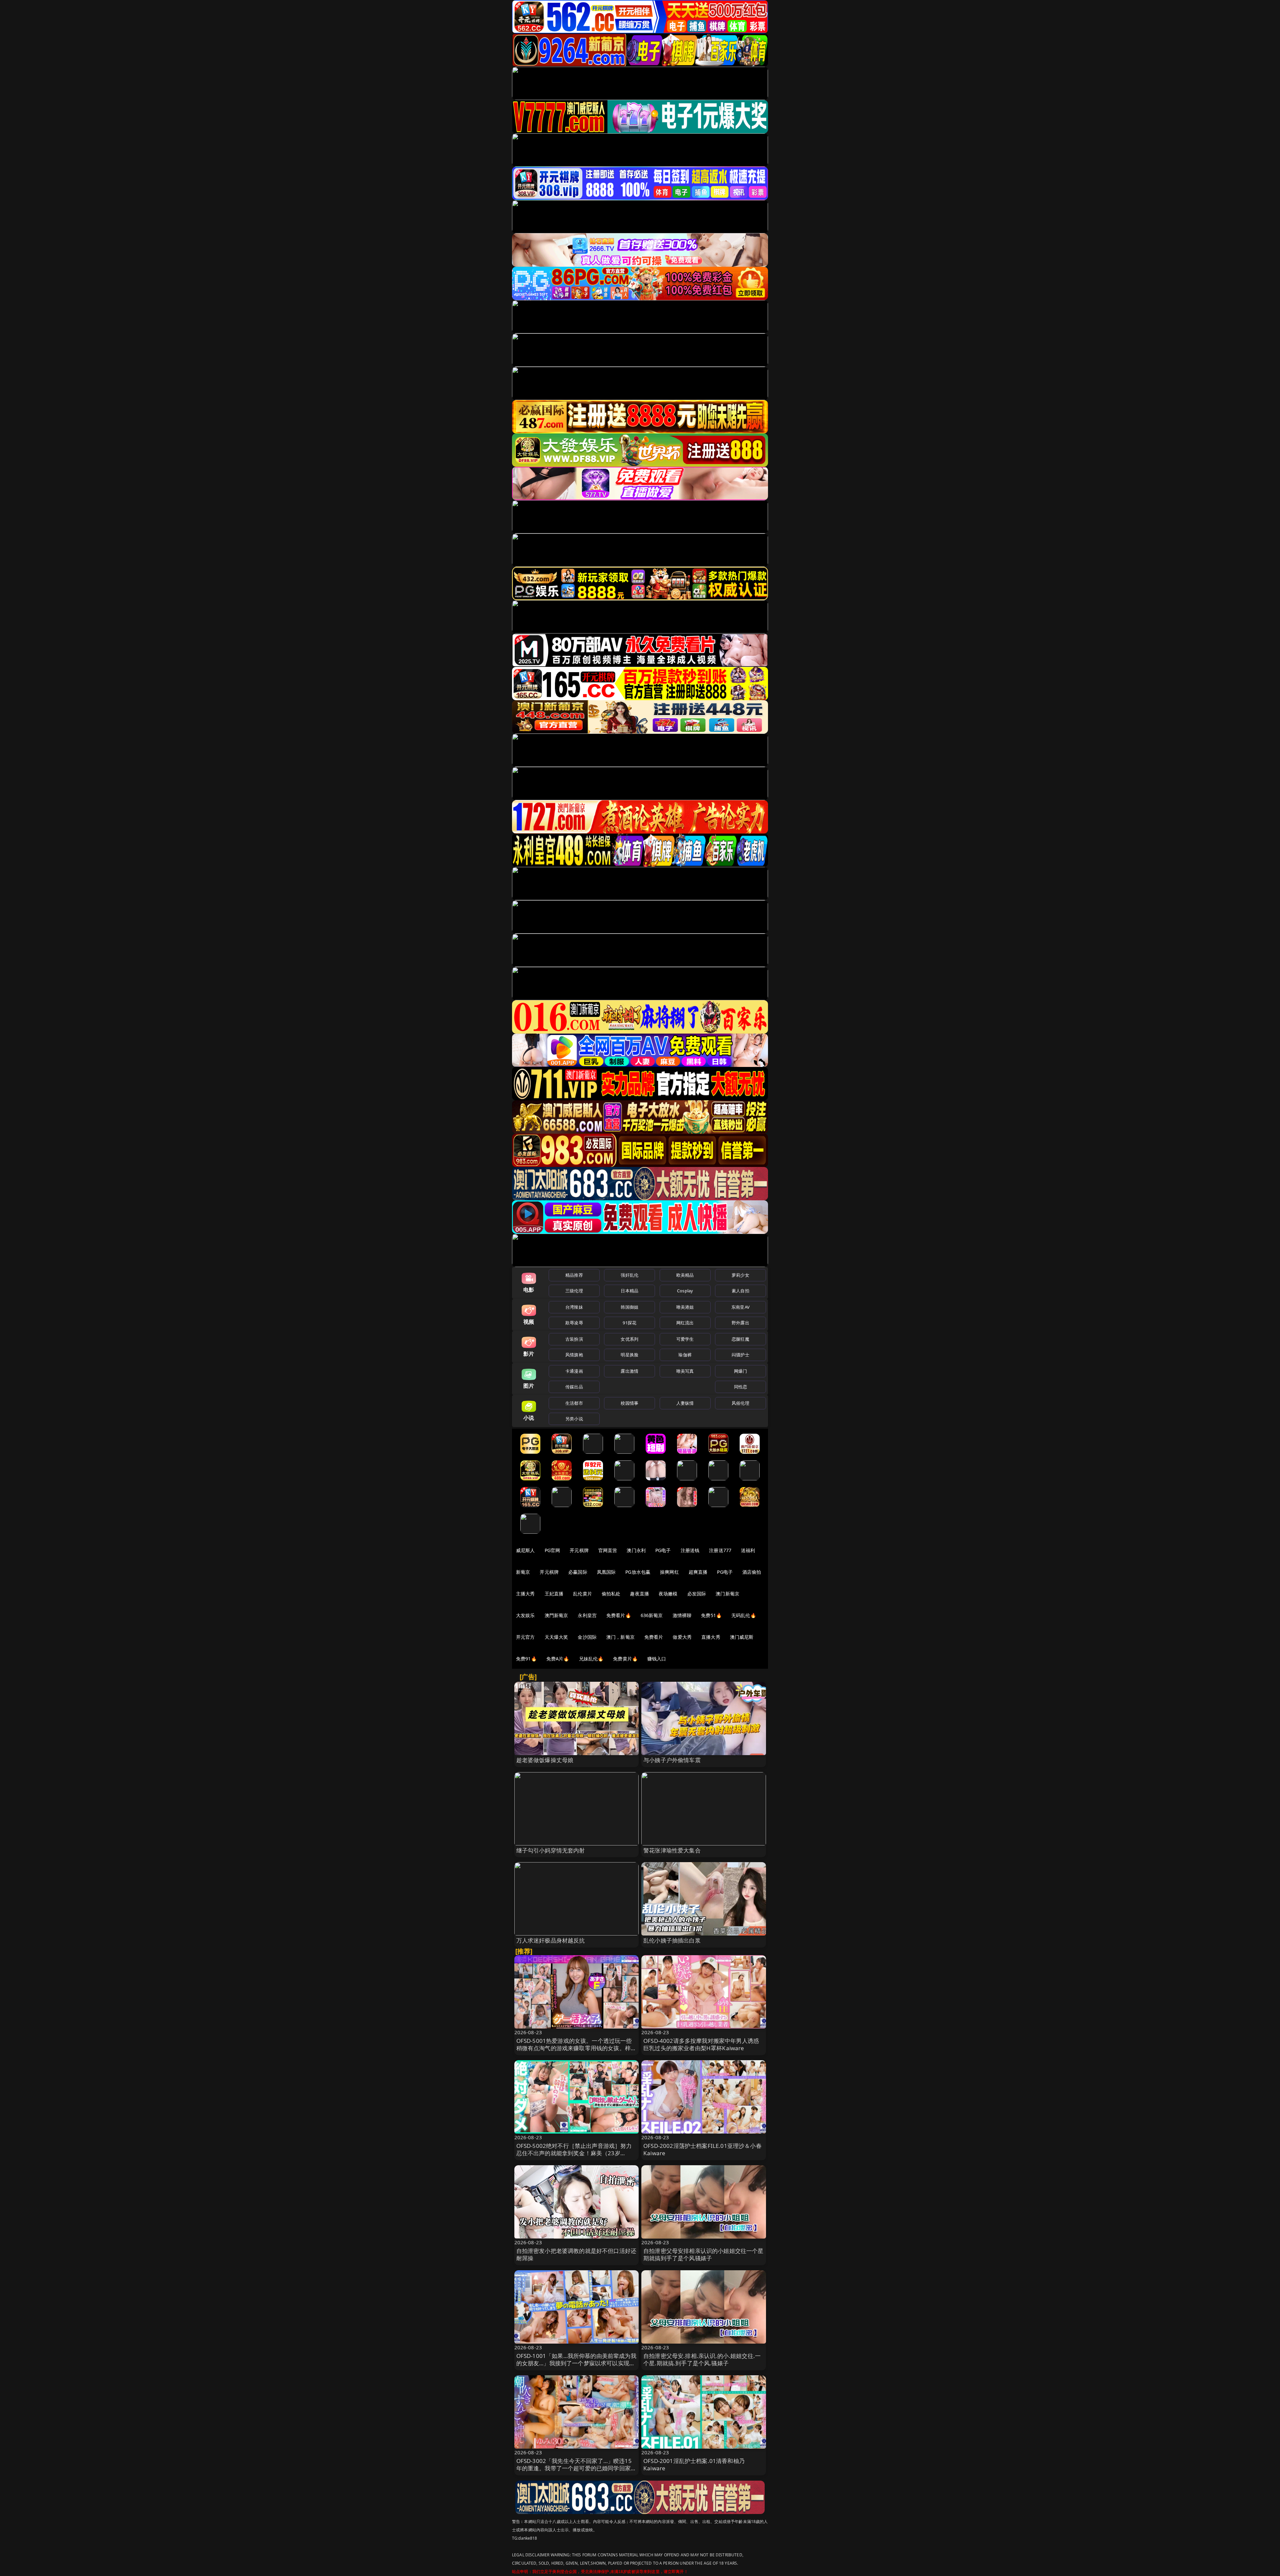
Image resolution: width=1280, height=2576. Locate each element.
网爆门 (740, 1371)
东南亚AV (740, 1307)
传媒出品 (574, 1387)
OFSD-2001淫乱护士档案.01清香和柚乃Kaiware (694, 2464)
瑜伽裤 (685, 1355)
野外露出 (740, 1323)
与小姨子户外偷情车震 (672, 1760)
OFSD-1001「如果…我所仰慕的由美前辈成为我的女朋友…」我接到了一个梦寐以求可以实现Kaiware (576, 2363)
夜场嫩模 (668, 1594)
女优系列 (629, 1339)
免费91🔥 (526, 1659)
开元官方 (525, 1637)
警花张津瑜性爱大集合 (672, 1850)
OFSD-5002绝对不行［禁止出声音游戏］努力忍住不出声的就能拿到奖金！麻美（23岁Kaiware (574, 2153)
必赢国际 (578, 1572)
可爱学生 (685, 1339)
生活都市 (574, 1403)
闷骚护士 (740, 1355)
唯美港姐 (685, 1307)
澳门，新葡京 (620, 1637)
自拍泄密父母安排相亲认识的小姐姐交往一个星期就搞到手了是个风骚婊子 (703, 2254)
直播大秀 (711, 1637)
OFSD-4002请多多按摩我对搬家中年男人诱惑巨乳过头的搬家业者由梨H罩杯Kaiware (701, 2044)
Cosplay (685, 1291)
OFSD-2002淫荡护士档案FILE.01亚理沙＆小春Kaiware (702, 2149)
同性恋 (740, 1387)
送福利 (748, 1550)
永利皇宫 (587, 1615)
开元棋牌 (579, 1550)
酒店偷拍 (752, 1572)
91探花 (629, 1323)
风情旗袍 (574, 1355)
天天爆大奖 (556, 1637)
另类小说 (574, 1419)
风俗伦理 (740, 1403)
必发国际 (697, 1594)
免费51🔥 (711, 1615)
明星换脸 (629, 1355)
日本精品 (629, 1291)
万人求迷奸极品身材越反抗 (551, 1940)
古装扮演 (574, 1339)
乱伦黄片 (582, 1594)
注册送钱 (690, 1550)
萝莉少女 (740, 1275)
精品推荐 (574, 1275)
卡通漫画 (574, 1371)
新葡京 (523, 1572)
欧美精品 (685, 1275)
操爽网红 (669, 1572)
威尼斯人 (525, 1550)
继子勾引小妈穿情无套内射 (551, 1850)
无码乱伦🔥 (744, 1615)
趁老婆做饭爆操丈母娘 (545, 1760)
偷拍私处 (611, 1594)
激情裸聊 (682, 1615)
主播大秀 (525, 1594)
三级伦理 (574, 1291)
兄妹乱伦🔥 (591, 1659)
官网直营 (608, 1550)
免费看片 (654, 1637)
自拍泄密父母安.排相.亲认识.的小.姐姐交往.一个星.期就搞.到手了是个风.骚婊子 (702, 2359)
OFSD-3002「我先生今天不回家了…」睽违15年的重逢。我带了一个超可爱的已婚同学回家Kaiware (574, 2468)
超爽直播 (698, 1572)
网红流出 (685, 1323)
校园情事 (629, 1403)
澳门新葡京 (727, 1594)
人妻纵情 (685, 1403)
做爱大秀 (682, 1637)
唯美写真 (685, 1371)
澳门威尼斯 (742, 1637)
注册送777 (720, 1550)
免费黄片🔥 (625, 1659)
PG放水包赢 (638, 1572)
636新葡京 (652, 1615)
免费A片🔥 (558, 1659)
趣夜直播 (639, 1594)
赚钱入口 (657, 1659)
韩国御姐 (629, 1307)
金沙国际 (587, 1637)
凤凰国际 (606, 1572)
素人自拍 (740, 1291)
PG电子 (663, 1550)
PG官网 (552, 1550)
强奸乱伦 (629, 1275)
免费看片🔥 (619, 1615)
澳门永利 (636, 1550)
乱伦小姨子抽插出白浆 (672, 1940)
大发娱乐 (525, 1615)
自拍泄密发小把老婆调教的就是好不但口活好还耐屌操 (576, 2254)
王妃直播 (554, 1594)
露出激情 (629, 1371)
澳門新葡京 (556, 1615)
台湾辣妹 (574, 1307)
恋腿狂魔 (740, 1339)
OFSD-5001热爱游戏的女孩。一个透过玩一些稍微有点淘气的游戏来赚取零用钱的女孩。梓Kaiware (574, 2048)
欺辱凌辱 (574, 1323)
